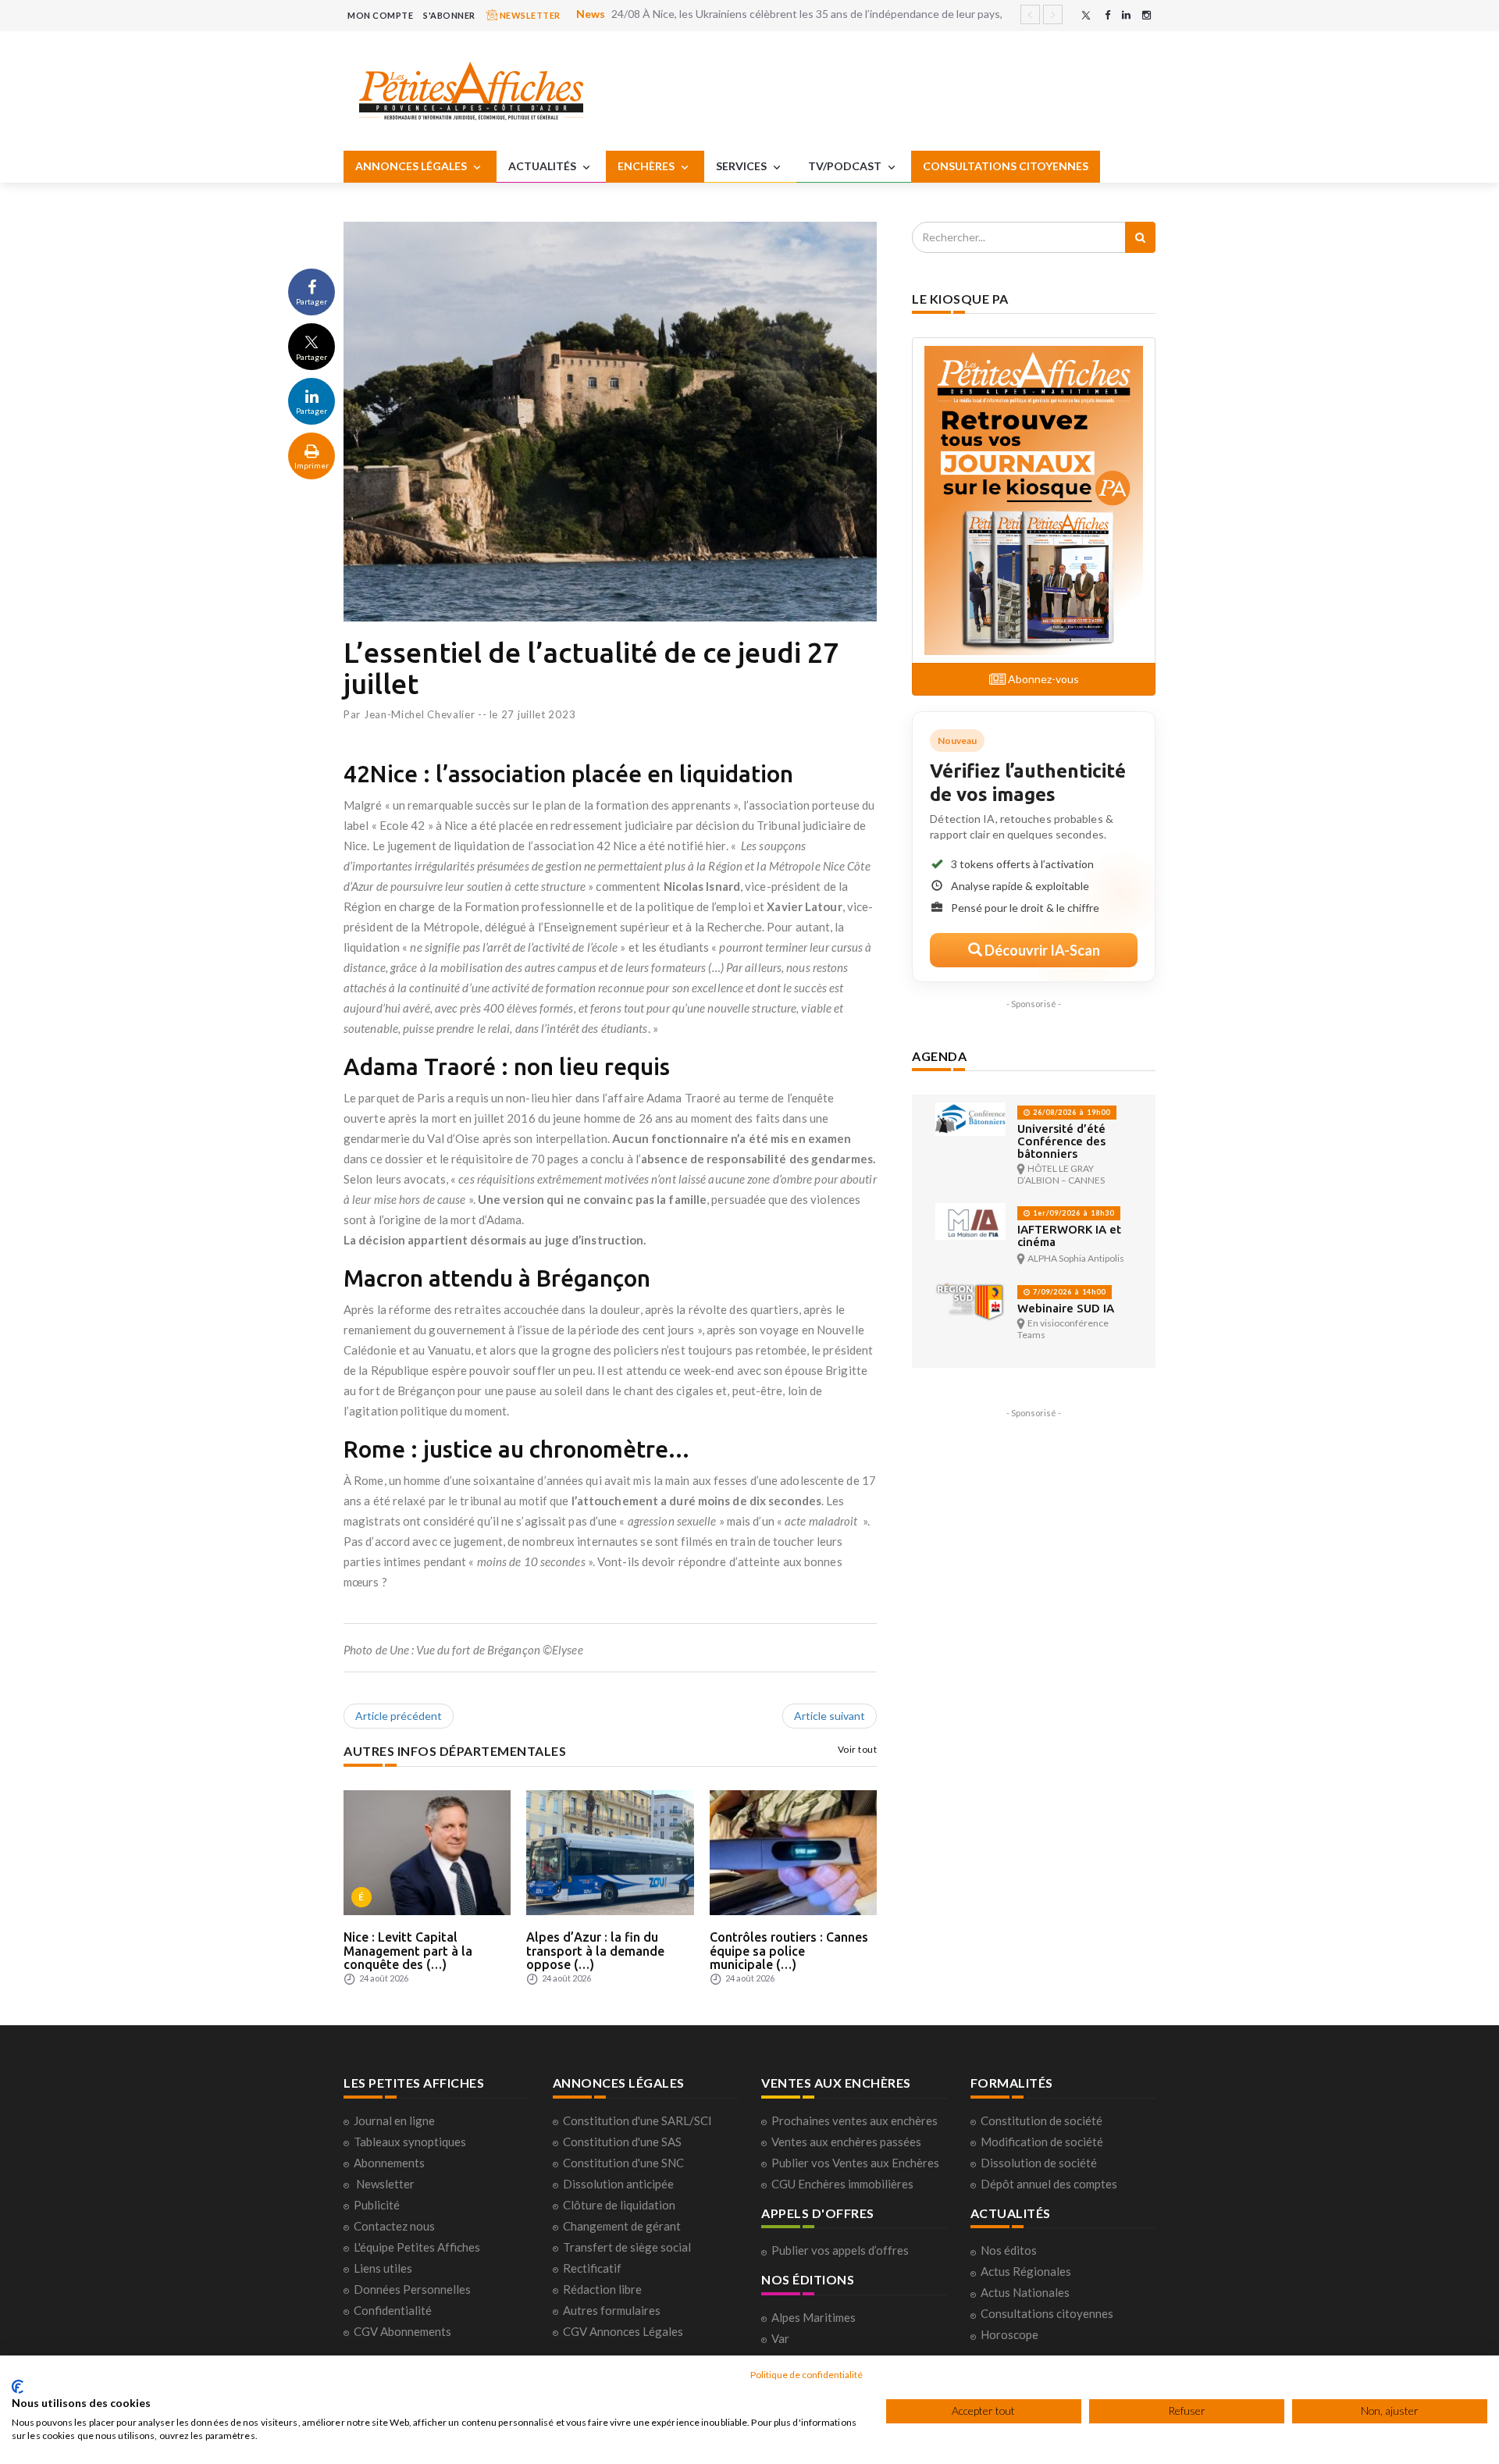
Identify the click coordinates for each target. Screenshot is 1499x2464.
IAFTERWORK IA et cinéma (1069, 1236)
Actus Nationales (1025, 2292)
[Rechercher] (1140, 237)
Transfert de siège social (627, 2247)
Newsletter (385, 2184)
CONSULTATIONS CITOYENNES (1006, 166)
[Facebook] (1107, 15)
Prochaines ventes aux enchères (855, 2120)
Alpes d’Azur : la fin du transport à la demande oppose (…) (595, 1951)
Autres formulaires (612, 2310)
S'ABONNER (449, 15)
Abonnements (389, 2163)
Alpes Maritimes (814, 2317)
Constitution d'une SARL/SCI (637, 2120)
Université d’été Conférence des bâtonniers (1061, 1141)
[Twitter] (1086, 15)
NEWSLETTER (529, 15)
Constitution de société (1041, 2120)
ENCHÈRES (647, 166)
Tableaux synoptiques (410, 2142)
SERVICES (742, 166)
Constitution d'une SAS (622, 2142)
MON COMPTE (380, 15)
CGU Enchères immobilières (842, 2184)
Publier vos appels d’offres (840, 2250)
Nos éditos (1009, 2250)
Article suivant (830, 1716)
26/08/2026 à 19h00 (1070, 1112)
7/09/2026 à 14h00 (1068, 1292)
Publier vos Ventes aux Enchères (855, 2163)
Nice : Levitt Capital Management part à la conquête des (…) (408, 1951)
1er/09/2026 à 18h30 (1072, 1213)
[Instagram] (1147, 15)
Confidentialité (393, 2310)
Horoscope (1009, 2334)
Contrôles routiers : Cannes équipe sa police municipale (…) (789, 1951)
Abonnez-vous (1042, 679)
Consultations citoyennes (1047, 2313)
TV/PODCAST (846, 166)
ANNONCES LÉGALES (412, 166)
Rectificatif (592, 2268)
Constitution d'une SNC (623, 2163)
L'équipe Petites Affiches (417, 2247)
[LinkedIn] (1126, 15)
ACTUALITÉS (543, 166)
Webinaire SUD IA (1066, 1308)
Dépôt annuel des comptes (1049, 2184)
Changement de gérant (622, 2226)
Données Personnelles (412, 2289)
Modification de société (1042, 2142)
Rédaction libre (602, 2289)
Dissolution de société (1039, 2163)
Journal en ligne (394, 2120)
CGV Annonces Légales (623, 2331)
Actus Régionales (1026, 2271)
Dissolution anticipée (618, 2184)
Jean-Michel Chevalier (420, 714)
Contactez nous (394, 2226)
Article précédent (399, 1716)
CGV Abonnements (402, 2331)
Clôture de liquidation (619, 2205)
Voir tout (858, 1749)
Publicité (377, 2205)
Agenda (939, 1056)
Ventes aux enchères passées (846, 2142)
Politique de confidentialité (806, 2375)
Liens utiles (383, 2268)
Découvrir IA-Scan (1041, 950)
